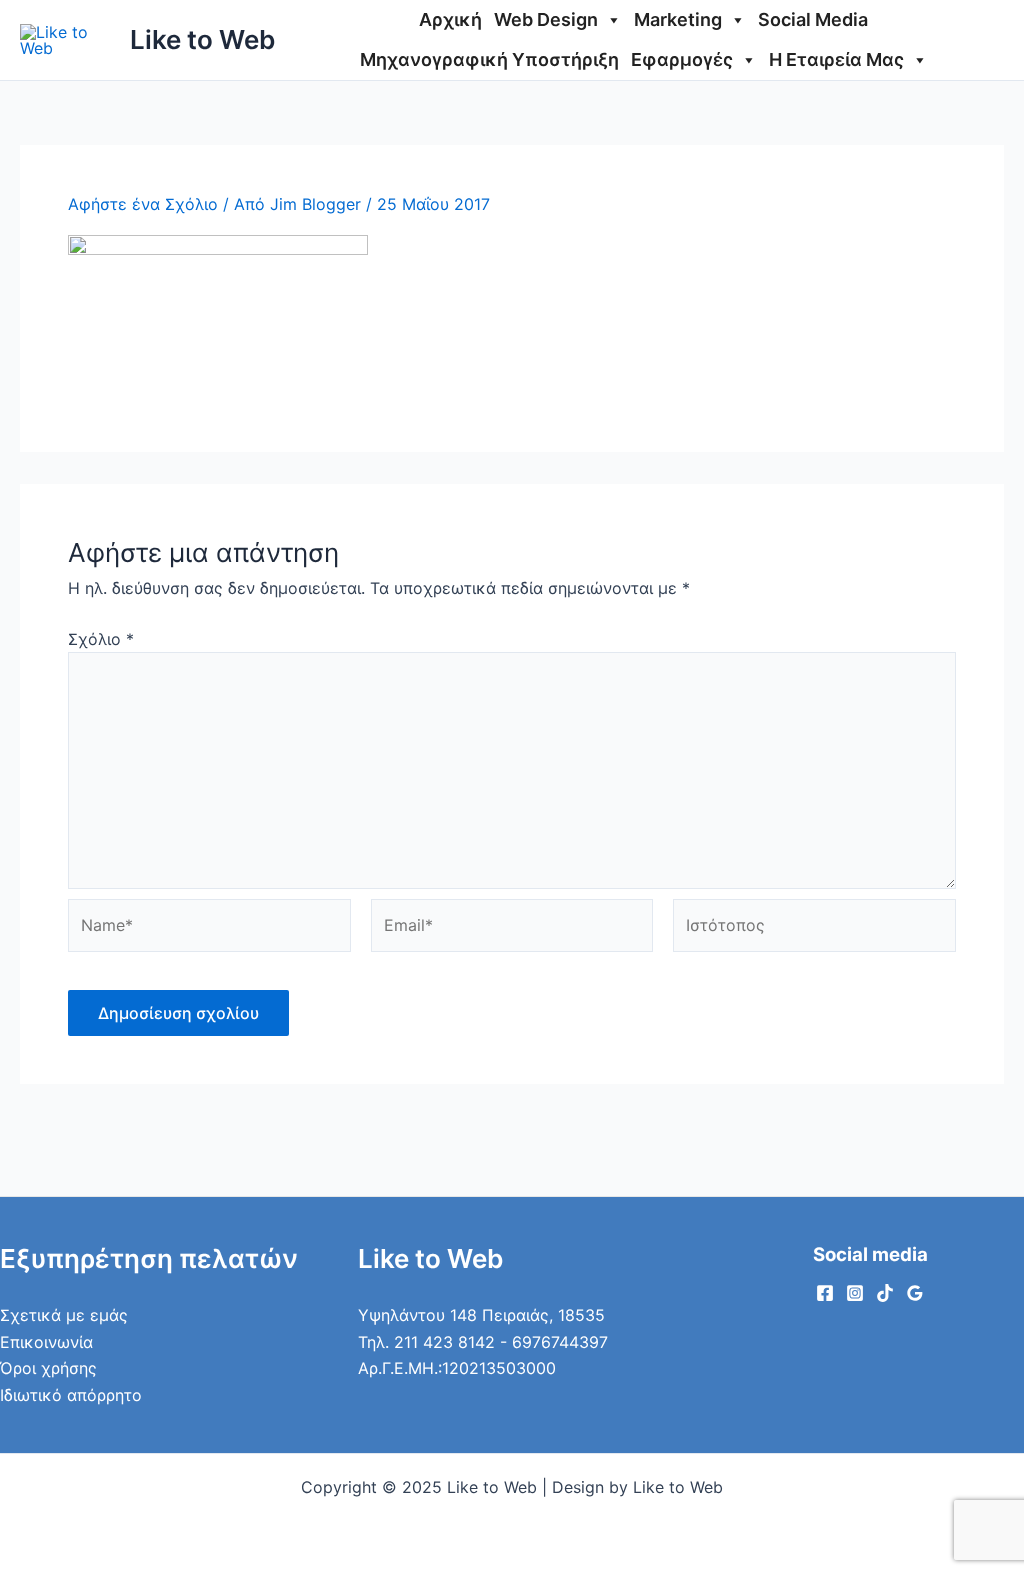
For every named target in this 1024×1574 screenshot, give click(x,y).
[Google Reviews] (915, 1293)
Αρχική (450, 19)
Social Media (813, 19)
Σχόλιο (101, 639)
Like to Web (202, 39)
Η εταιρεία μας (836, 59)
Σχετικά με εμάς (64, 1315)
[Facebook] (825, 1293)
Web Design (546, 19)
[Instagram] (855, 1293)
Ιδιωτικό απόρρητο (71, 1395)
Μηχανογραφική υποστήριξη (489, 59)
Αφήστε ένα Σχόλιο (143, 204)
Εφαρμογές (682, 59)
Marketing (678, 19)
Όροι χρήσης (48, 1368)
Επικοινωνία (46, 1342)
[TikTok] (885, 1293)
